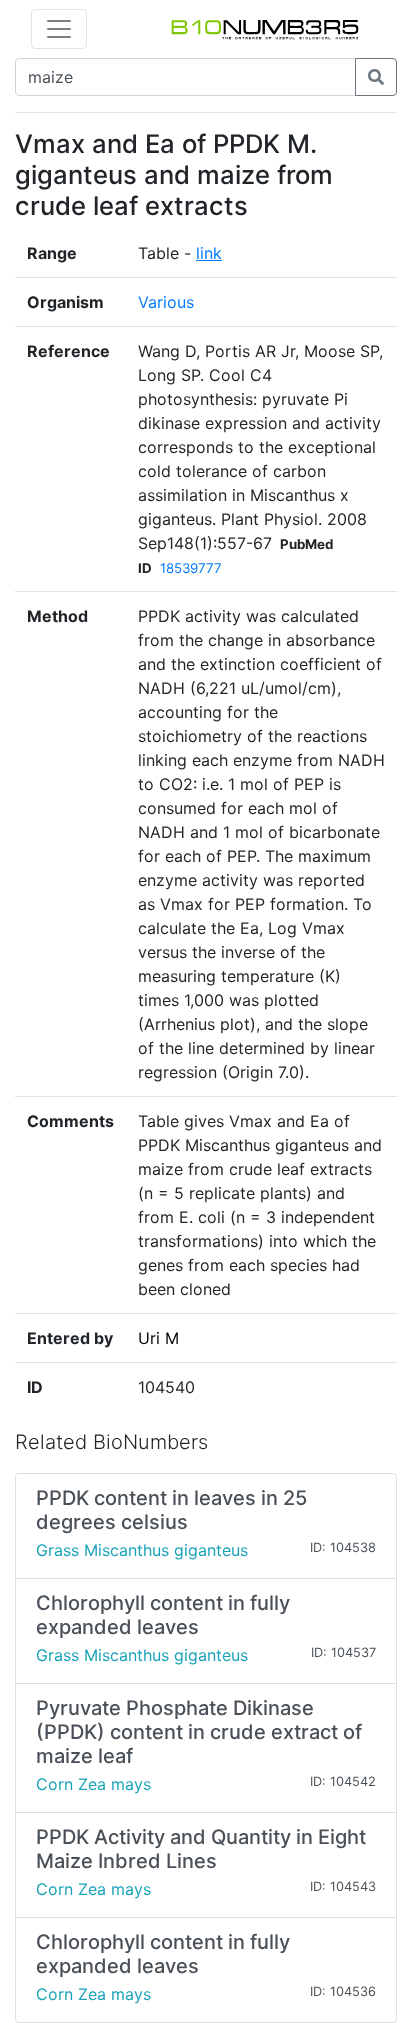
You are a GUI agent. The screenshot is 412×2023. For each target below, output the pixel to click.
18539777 (191, 568)
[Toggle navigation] (59, 29)
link (209, 253)
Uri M (158, 1338)
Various (166, 302)
